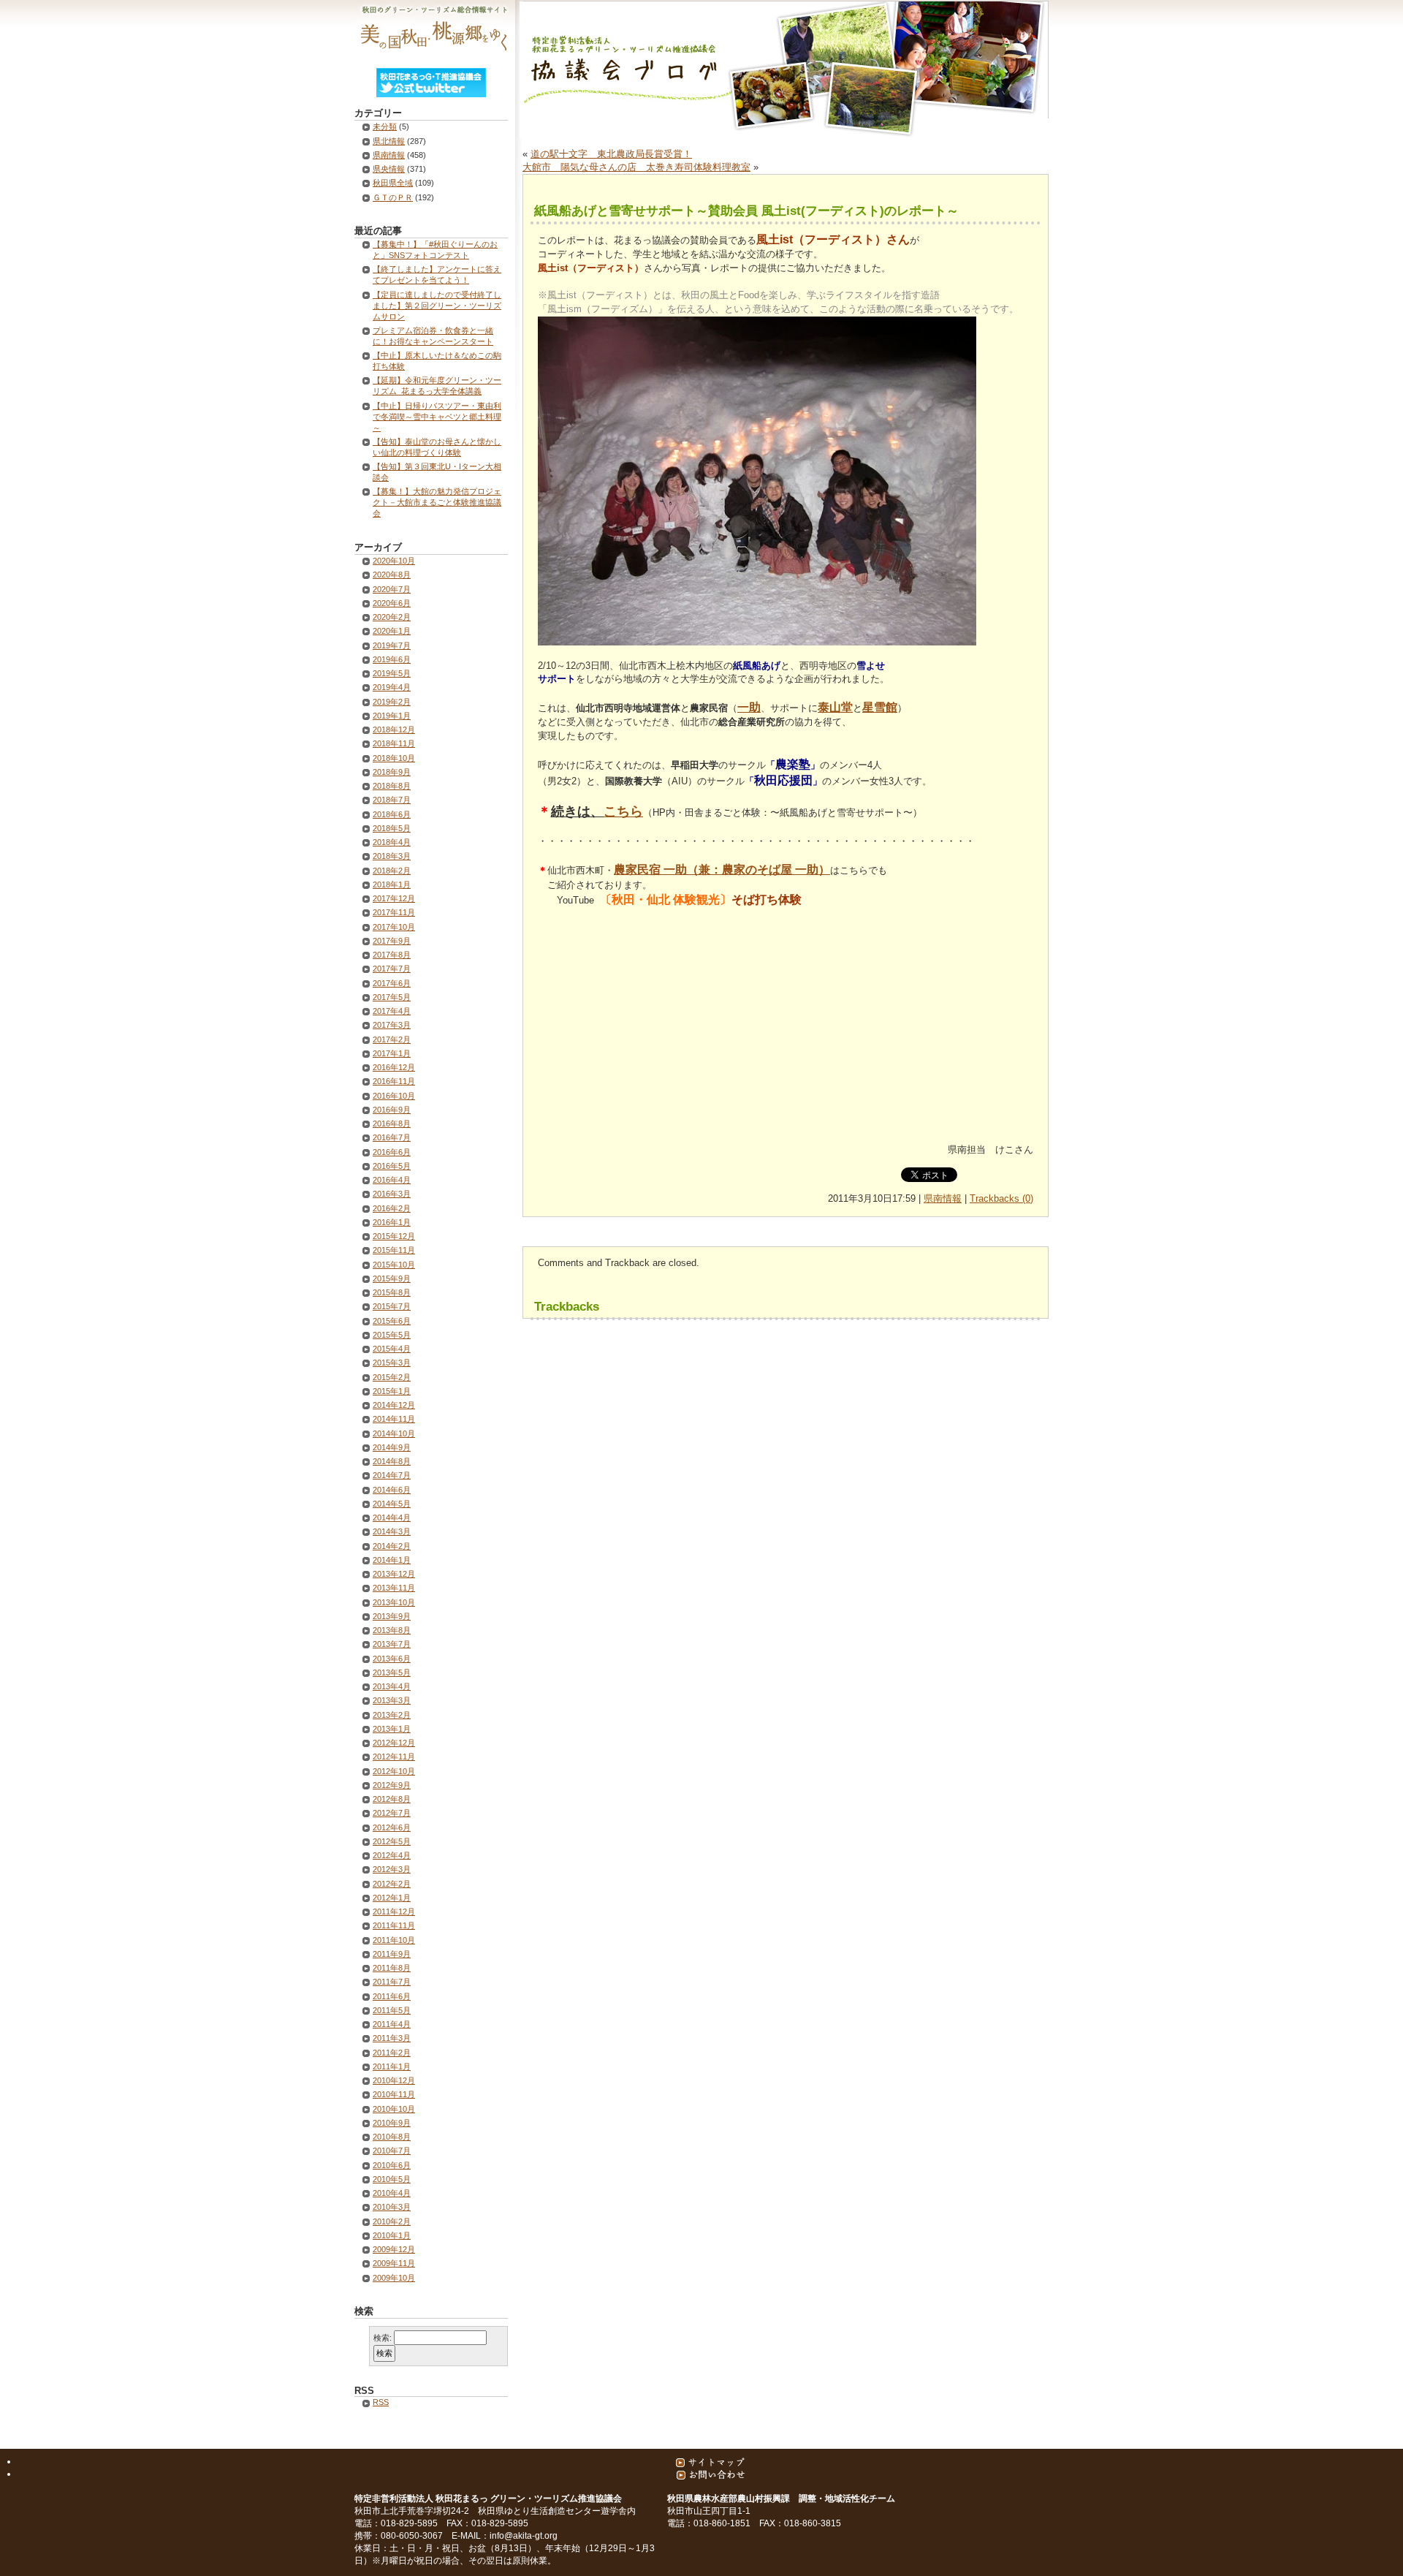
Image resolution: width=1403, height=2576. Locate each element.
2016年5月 (392, 1166)
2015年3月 (392, 1363)
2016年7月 (392, 1137)
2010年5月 (392, 2179)
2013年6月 (392, 1659)
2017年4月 (392, 1011)
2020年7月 (392, 589)
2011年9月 (392, 1954)
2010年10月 (394, 2109)
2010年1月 (392, 2235)
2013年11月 (394, 1588)
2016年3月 (392, 1194)
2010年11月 (394, 2094)
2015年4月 (392, 1349)
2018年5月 (392, 828)
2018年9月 (392, 772)
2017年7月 (392, 969)
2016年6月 (392, 1152)
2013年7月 (392, 1644)
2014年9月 (392, 1447)
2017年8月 (392, 955)
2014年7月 (392, 1475)
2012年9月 (392, 1785)
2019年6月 (392, 659)
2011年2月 (392, 2053)
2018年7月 (392, 800)
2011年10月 (394, 1940)
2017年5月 (392, 997)
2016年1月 (392, 1222)
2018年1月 (392, 884)
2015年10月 (394, 1265)
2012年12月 (394, 1743)
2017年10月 (394, 927)
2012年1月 (392, 1898)
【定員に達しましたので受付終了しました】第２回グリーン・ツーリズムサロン (437, 306)
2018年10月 (394, 758)
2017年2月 (392, 1039)
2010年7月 (392, 2151)
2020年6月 (392, 603)
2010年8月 (392, 2137)
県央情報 (389, 169)
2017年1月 (392, 1053)
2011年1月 (392, 2067)
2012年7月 (392, 1813)
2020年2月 (392, 617)
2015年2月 (392, 1377)
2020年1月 (392, 631)
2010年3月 (392, 2207)
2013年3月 (392, 1700)
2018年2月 (392, 871)
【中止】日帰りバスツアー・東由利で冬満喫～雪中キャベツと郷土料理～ (437, 417)
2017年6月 (392, 983)
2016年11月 (394, 1081)
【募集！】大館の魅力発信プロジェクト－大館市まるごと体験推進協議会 (437, 502)
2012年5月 (392, 1841)
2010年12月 (394, 2080)
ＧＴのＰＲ (393, 197)
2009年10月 (394, 2278)
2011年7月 (392, 1982)
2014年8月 (392, 1461)
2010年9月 (392, 2123)
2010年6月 (392, 2165)
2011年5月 (392, 2010)
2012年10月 (394, 1771)
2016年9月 (392, 1110)
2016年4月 (392, 1180)
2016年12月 (394, 1067)
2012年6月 (392, 1827)
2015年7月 (392, 1306)
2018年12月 (394, 730)
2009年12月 (394, 2249)
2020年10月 (394, 561)
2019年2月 (392, 702)
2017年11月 (394, 912)
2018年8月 (392, 786)
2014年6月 (392, 1490)
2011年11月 (394, 1925)
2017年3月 (392, 1025)
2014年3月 (392, 1531)
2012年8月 (392, 1799)
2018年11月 (394, 743)
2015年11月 (394, 1250)
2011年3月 (392, 2038)
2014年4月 (392, 1518)
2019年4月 (392, 687)
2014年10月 (394, 1433)
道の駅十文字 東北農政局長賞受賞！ (611, 154)
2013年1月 (392, 1729)
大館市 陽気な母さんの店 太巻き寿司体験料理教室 (636, 167)
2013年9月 (392, 1616)
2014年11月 (394, 1419)
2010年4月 (392, 2193)
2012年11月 (394, 1757)
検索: (383, 2338)
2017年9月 (392, 941)
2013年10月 (394, 1602)
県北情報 (389, 141)
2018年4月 (392, 842)
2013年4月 (392, 1686)
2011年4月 (392, 2024)
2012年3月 (392, 1869)
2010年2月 (392, 2221)
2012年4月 (392, 1855)
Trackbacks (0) (1001, 1198)
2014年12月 (394, 1405)
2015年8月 (392, 1292)
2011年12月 (394, 1912)
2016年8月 (392, 1124)
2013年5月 (392, 1672)
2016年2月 (392, 1208)
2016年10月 (394, 1096)
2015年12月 (394, 1236)
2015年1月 (392, 1391)
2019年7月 (392, 645)
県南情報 (943, 1198)
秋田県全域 (393, 183)
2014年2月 (392, 1546)
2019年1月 (392, 716)
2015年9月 (392, 1278)
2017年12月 (394, 898)
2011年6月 (392, 1996)
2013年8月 (392, 1630)
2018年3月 (392, 856)
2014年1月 (392, 1560)
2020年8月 (392, 575)
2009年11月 (394, 2263)
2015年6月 (392, 1321)
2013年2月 (392, 1715)
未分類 (385, 126)
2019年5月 (392, 673)
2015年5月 (392, 1335)
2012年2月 (392, 1884)
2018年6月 (392, 814)
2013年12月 (394, 1574)
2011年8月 (392, 1968)
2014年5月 (392, 1504)
